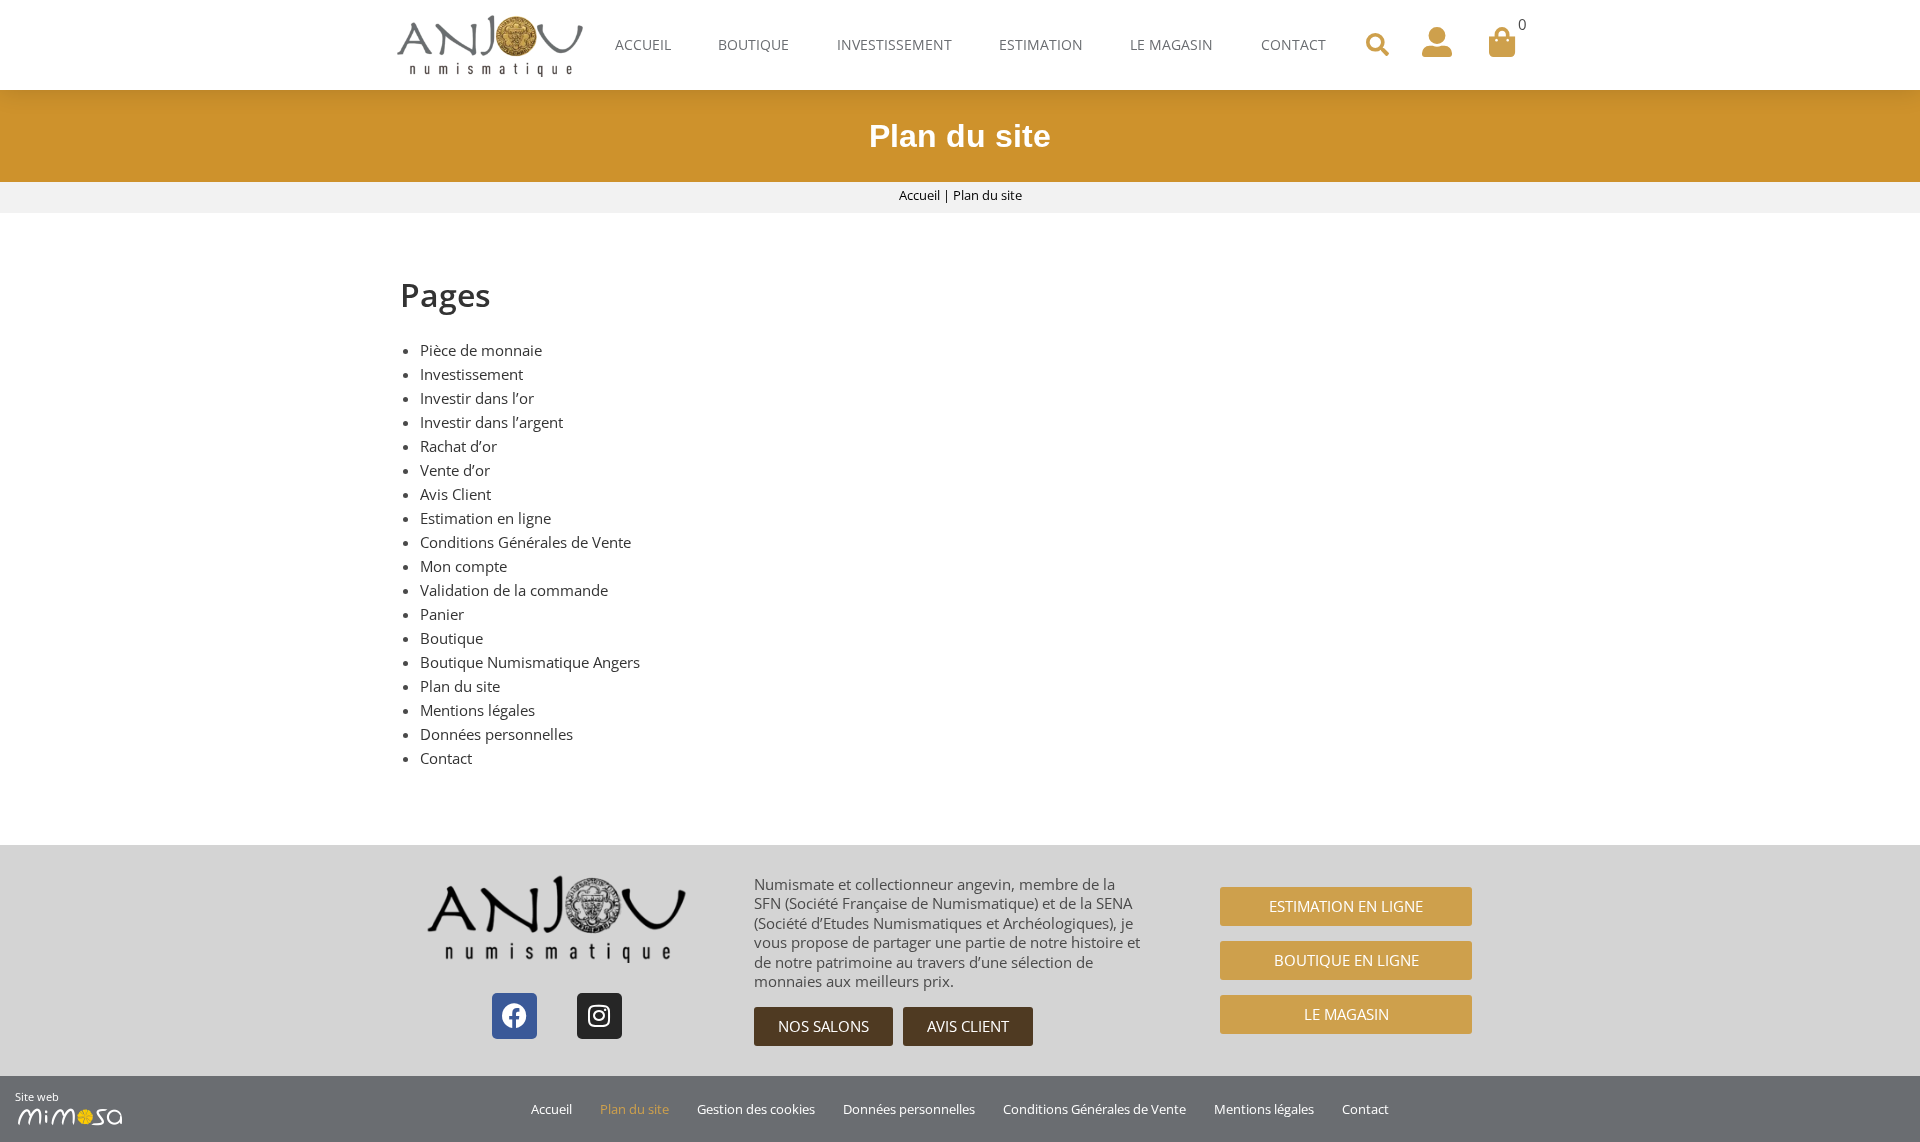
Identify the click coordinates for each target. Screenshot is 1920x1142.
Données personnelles (496, 734)
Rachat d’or (458, 446)
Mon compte (463, 566)
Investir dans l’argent (491, 422)
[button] (1377, 45)
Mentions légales (477, 710)
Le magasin (1171, 44)
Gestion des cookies (756, 1109)
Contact (1293, 44)
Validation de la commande (514, 590)
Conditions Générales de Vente (525, 542)
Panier (442, 614)
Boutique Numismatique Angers (530, 662)
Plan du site (460, 686)
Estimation (1041, 44)
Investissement (894, 44)
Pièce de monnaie (481, 350)
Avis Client (455, 494)
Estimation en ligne (485, 518)
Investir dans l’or (477, 398)
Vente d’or (455, 470)
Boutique (753, 44)
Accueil (643, 44)
